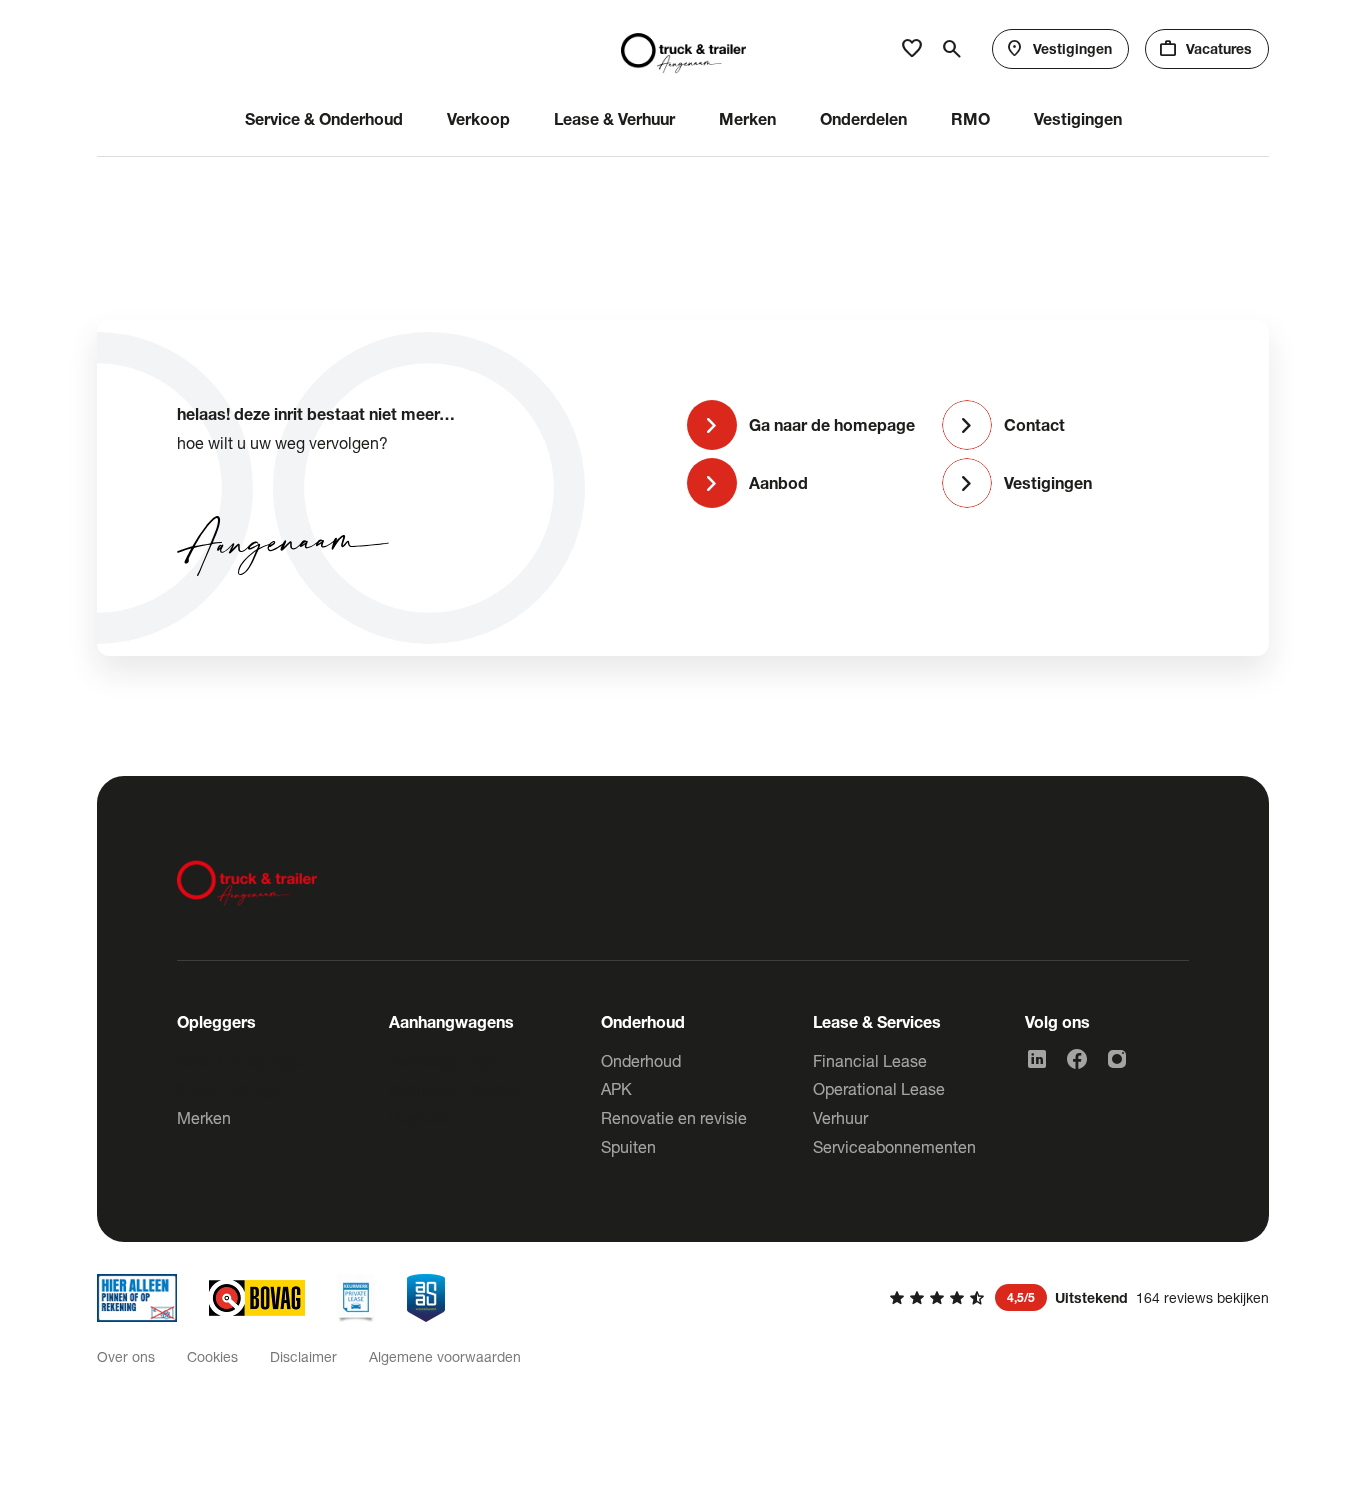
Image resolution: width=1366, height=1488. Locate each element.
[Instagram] (1117, 1059)
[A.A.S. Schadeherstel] (426, 1298)
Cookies (212, 1356)
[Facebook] (1077, 1059)
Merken (204, 1117)
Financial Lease (870, 1060)
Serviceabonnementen (894, 1146)
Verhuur (840, 1117)
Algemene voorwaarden (445, 1356)
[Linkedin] (1037, 1059)
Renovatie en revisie (674, 1117)
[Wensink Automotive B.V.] (683, 49)
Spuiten (628, 1146)
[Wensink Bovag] (257, 1298)
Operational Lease (879, 1088)
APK (616, 1088)
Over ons (126, 1356)
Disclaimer (303, 1356)
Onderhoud (641, 1060)
